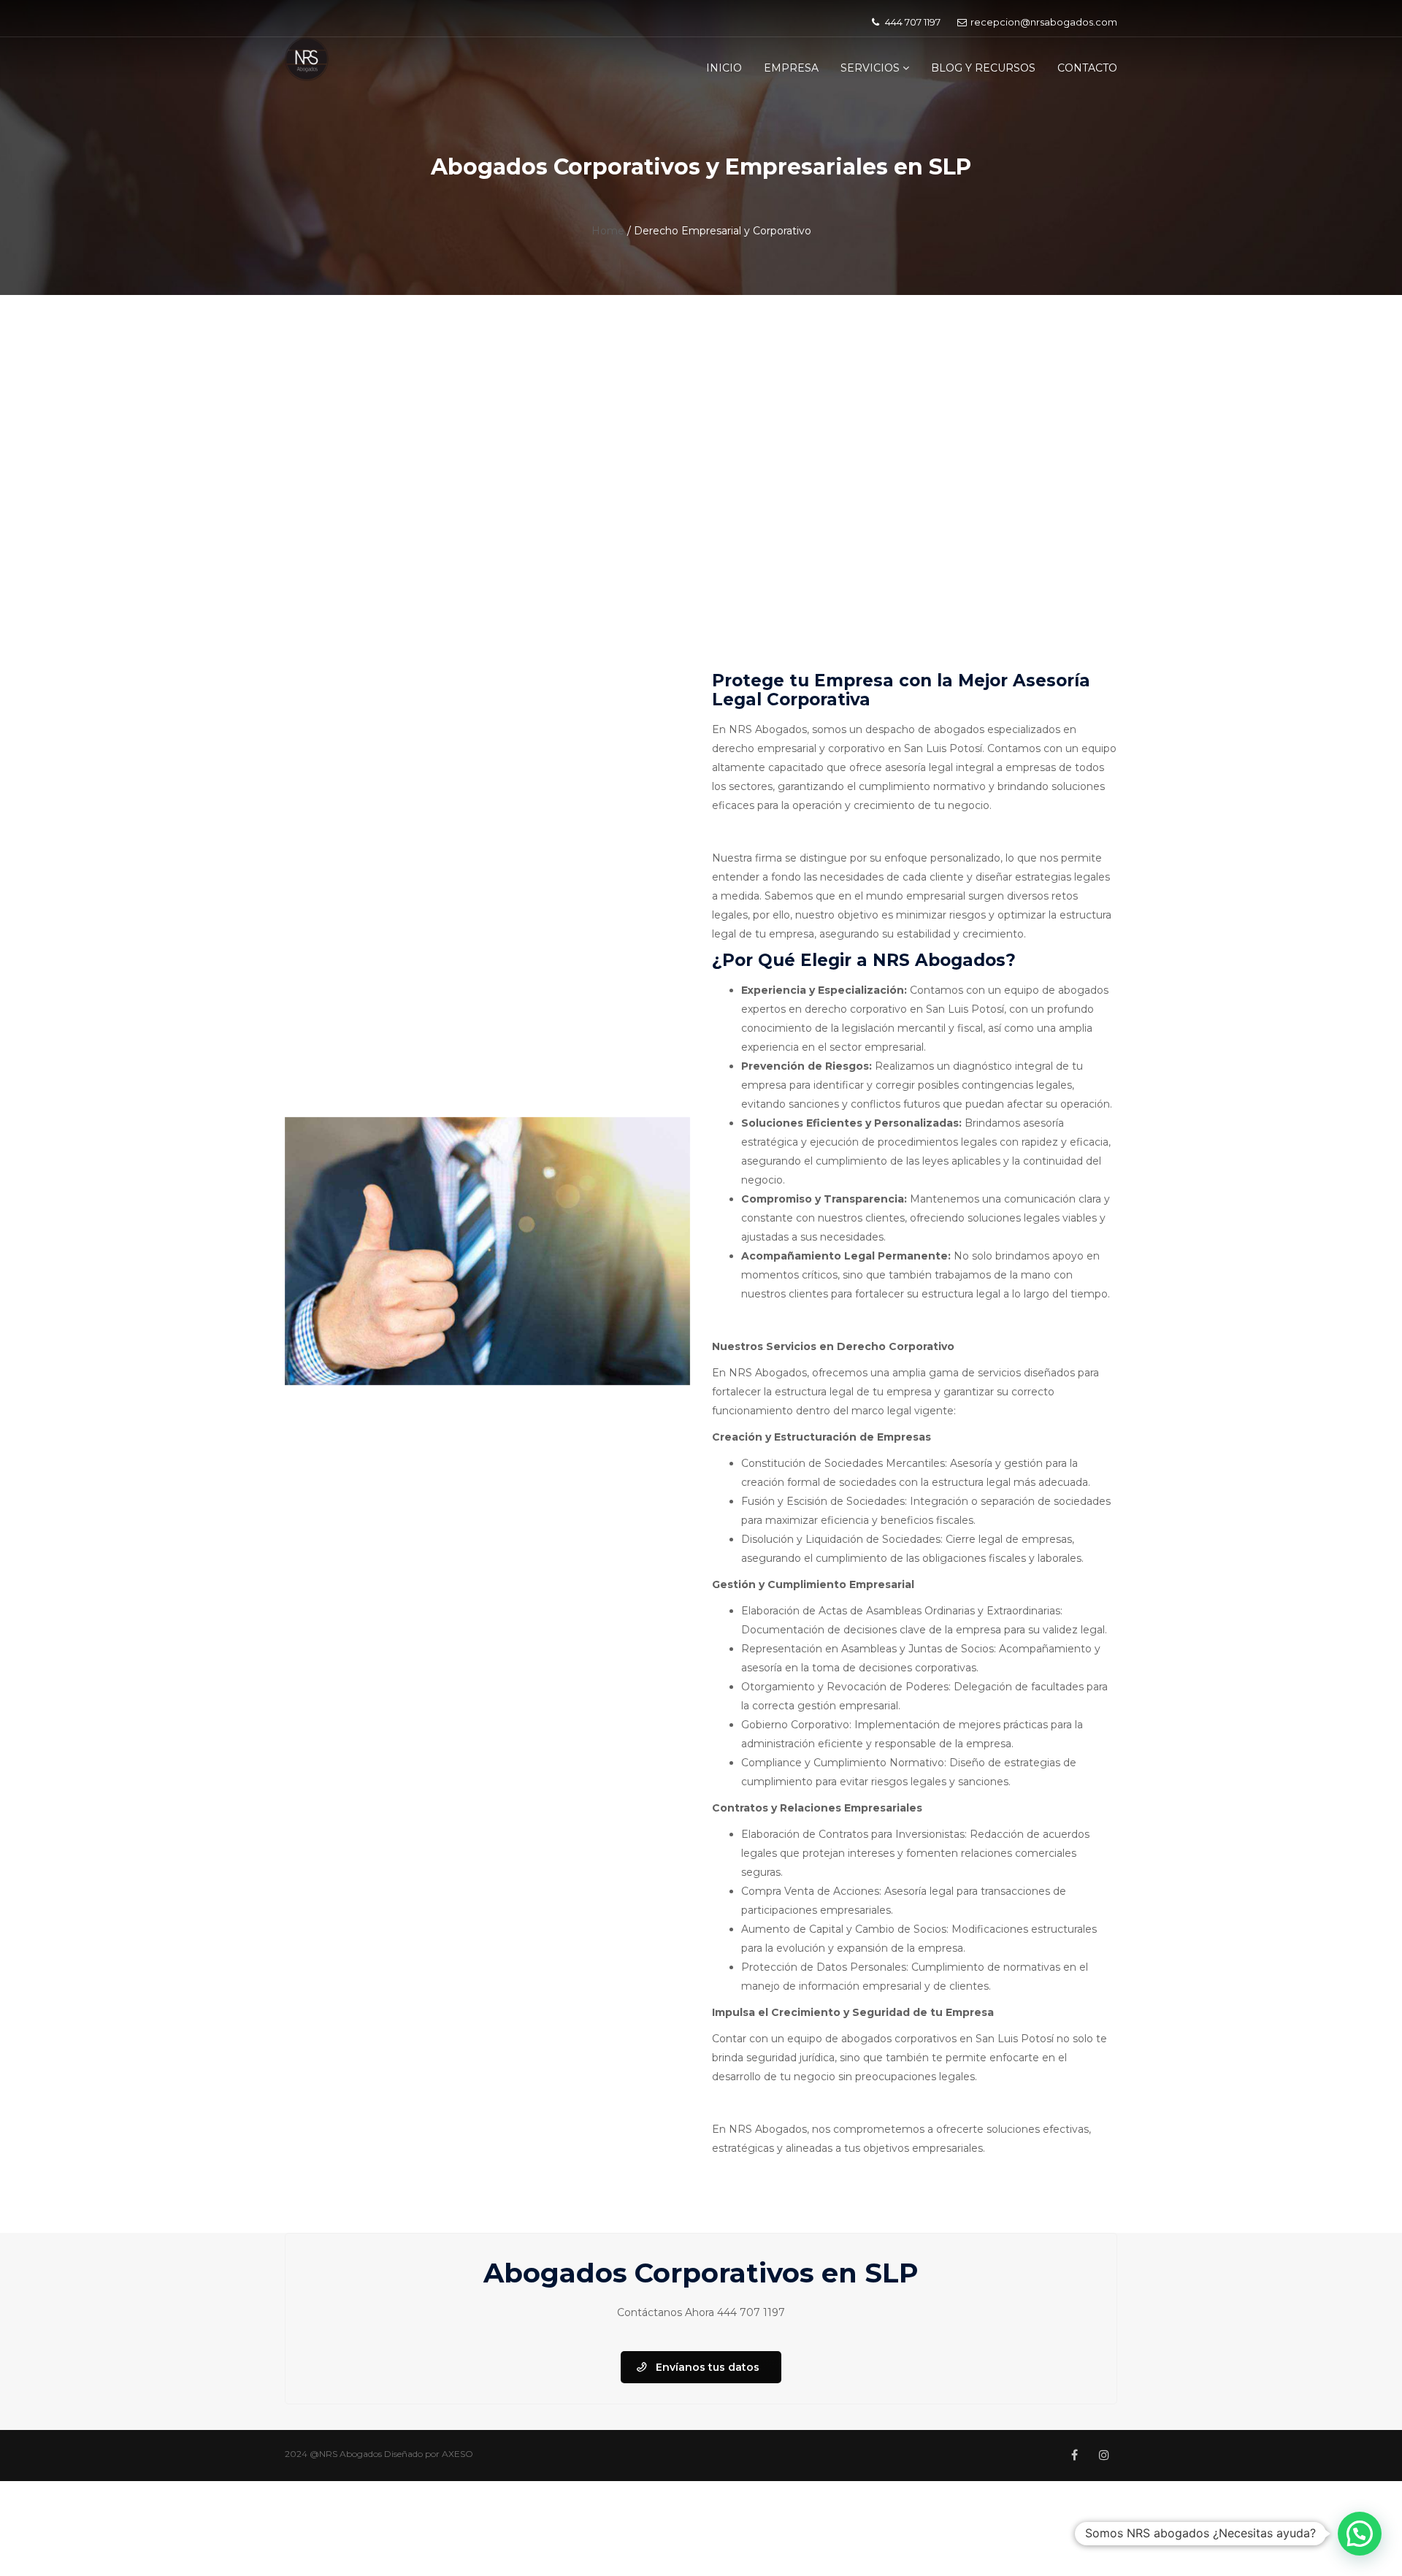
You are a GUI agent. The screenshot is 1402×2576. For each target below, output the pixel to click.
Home (608, 231)
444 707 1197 (751, 2312)
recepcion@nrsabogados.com (1044, 22)
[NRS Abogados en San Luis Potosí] (307, 58)
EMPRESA (791, 68)
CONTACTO (1087, 68)
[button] (1360, 2534)
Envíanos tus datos (708, 2367)
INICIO (724, 68)
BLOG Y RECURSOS (983, 68)
